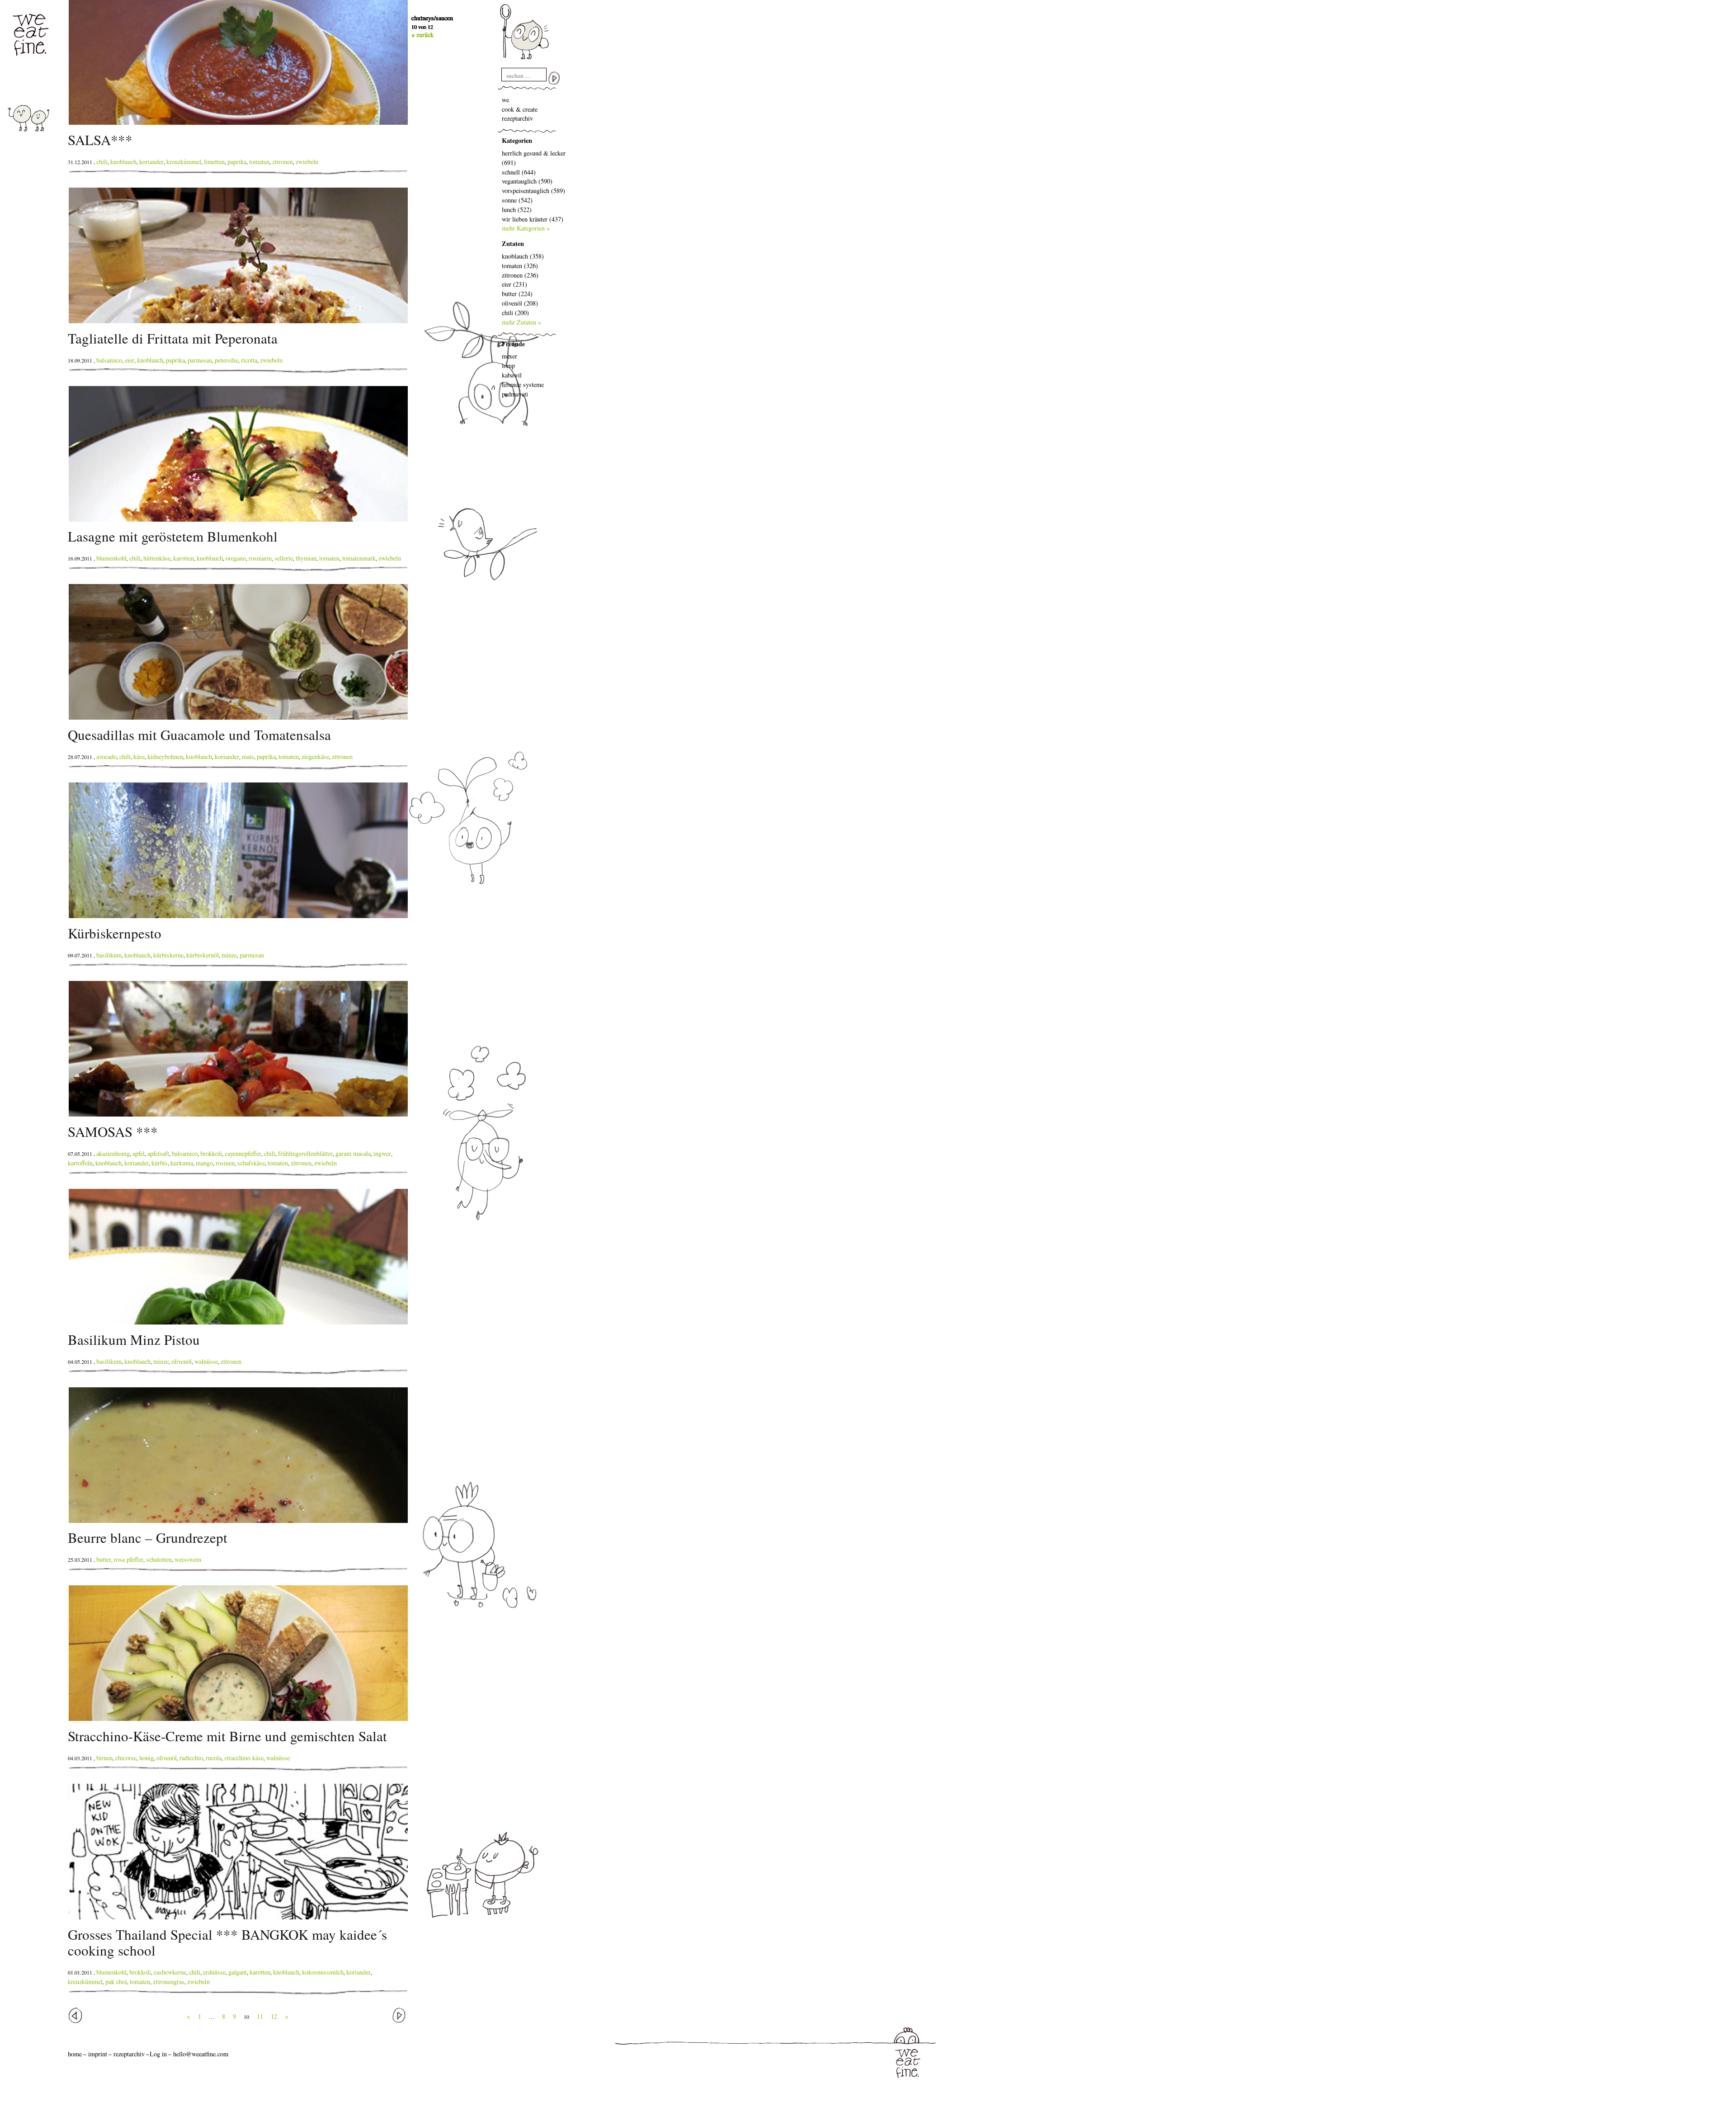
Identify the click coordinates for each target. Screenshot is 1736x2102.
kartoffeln (80, 1163)
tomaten (259, 162)
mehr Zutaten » (521, 322)
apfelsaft (158, 1153)
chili (102, 162)
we (505, 100)
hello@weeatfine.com (201, 2054)
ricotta (249, 360)
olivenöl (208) (520, 303)
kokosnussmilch (323, 1972)
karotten (184, 558)
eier (130, 360)
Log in (158, 2054)
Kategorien (517, 140)
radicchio (191, 1758)
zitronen (283, 162)
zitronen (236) (520, 275)
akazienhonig (113, 1153)
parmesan (200, 360)
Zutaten (513, 243)
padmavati (515, 394)
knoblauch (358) (523, 256)
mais (248, 756)
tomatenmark (359, 558)
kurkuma (182, 1163)
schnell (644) (519, 172)
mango (204, 1163)
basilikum (109, 955)
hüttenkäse (157, 558)
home (75, 2054)
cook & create (520, 109)
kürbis (160, 1163)
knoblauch (123, 162)
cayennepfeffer (243, 1153)
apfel (139, 1153)
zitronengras (169, 1982)
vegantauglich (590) (527, 181)
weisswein (188, 1559)
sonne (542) (517, 200)
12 (274, 2016)
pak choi (116, 1982)
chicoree (126, 1758)
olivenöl (182, 1361)
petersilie (226, 360)
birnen (104, 1758)
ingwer (382, 1153)
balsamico (109, 360)
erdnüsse (214, 1972)
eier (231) (514, 284)
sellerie (284, 558)
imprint (98, 2054)
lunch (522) (517, 210)
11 (260, 2016)
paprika (237, 162)
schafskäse (251, 1163)
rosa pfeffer (129, 1559)
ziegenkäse (315, 756)
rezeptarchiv (517, 118)
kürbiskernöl (203, 955)
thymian (306, 558)
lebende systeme (523, 384)
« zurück (422, 35)
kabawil (512, 375)
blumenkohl (111, 558)
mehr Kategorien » (526, 228)
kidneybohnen (165, 756)
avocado (106, 756)
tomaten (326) (520, 266)
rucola (214, 1758)
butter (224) (517, 294)
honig (146, 1758)
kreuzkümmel (184, 162)
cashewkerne (170, 1972)
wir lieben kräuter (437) (533, 219)
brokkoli (211, 1153)
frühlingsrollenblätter (305, 1153)
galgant (238, 1972)
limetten (214, 162)
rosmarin (260, 558)
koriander (151, 162)
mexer (509, 356)
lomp (508, 365)
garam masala (353, 1153)
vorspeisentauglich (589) (533, 191)
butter (104, 1559)
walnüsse (206, 1361)
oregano (236, 558)
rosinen (225, 1163)
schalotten (159, 1559)
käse (139, 756)
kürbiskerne (168, 955)
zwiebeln (307, 162)
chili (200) (515, 313)
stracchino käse (244, 1758)
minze (229, 955)
